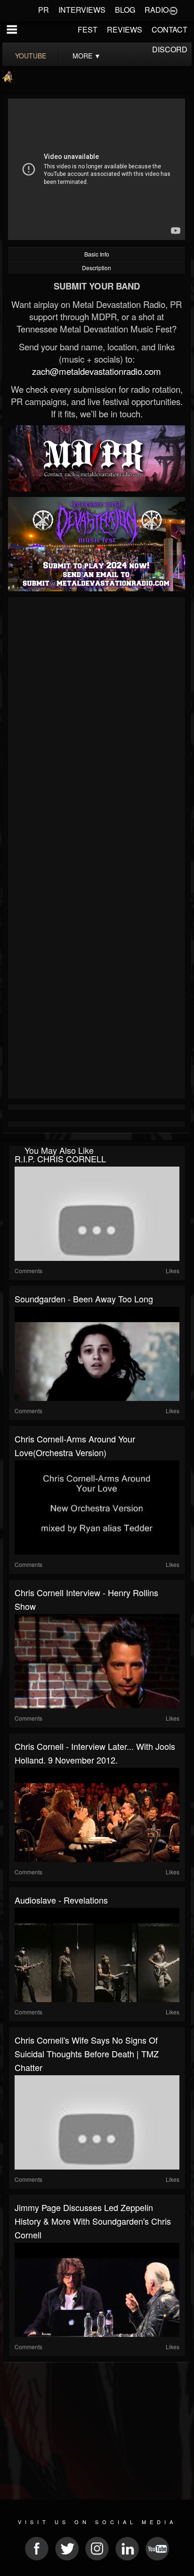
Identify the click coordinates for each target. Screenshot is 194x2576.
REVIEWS (125, 29)
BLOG (125, 10)
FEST (88, 29)
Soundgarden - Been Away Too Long (84, 1299)
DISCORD (170, 49)
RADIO (157, 10)
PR (44, 10)
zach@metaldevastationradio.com (97, 371)
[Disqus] (97, 726)
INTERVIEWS (82, 10)
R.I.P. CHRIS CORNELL (60, 1159)
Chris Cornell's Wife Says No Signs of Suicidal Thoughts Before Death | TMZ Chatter (87, 2054)
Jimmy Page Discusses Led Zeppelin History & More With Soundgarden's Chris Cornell (93, 2221)
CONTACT (170, 29)
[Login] (173, 10)
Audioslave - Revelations (61, 1900)
